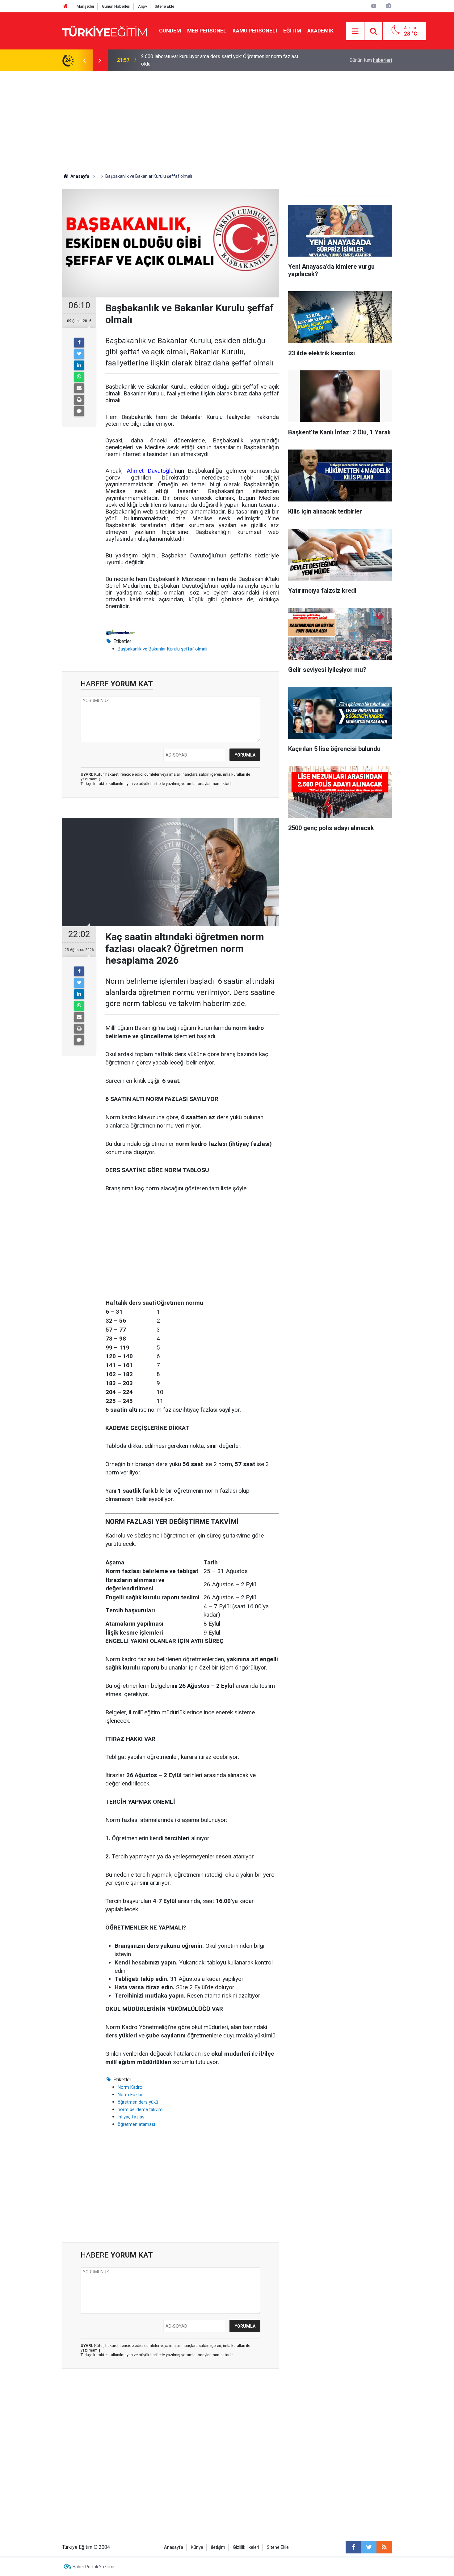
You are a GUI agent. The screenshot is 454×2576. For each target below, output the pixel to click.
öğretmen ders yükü (138, 2102)
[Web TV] (374, 6)
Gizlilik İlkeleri (246, 2547)
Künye (197, 2547)
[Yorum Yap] (79, 411)
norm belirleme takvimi (141, 2109)
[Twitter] (79, 354)
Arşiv (143, 6)
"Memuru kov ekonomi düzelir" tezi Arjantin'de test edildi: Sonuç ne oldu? (219, 60)
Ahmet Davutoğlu (150, 471)
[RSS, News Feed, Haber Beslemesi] (384, 2547)
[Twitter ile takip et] (369, 2547)
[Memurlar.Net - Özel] (120, 632)
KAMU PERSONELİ (255, 31)
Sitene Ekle (164, 6)
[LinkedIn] (79, 365)
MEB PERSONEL (207, 31)
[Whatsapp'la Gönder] (79, 377)
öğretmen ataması (136, 2124)
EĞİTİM (292, 31)
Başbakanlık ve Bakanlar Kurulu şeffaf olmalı (162, 649)
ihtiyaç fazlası (132, 2117)
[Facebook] (79, 343)
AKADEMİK (320, 31)
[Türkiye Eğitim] (104, 30)
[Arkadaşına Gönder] (79, 388)
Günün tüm (371, 60)
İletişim (218, 2547)
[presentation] (84, 60)
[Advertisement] (227, 117)
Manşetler (85, 6)
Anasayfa (174, 2547)
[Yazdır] (79, 400)
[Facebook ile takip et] (353, 2547)
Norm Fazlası (131, 2095)
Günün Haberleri (116, 6)
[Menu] (355, 31)
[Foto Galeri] (389, 6)
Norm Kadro (130, 2087)
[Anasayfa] (65, 6)
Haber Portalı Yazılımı (93, 2567)
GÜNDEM (170, 31)
